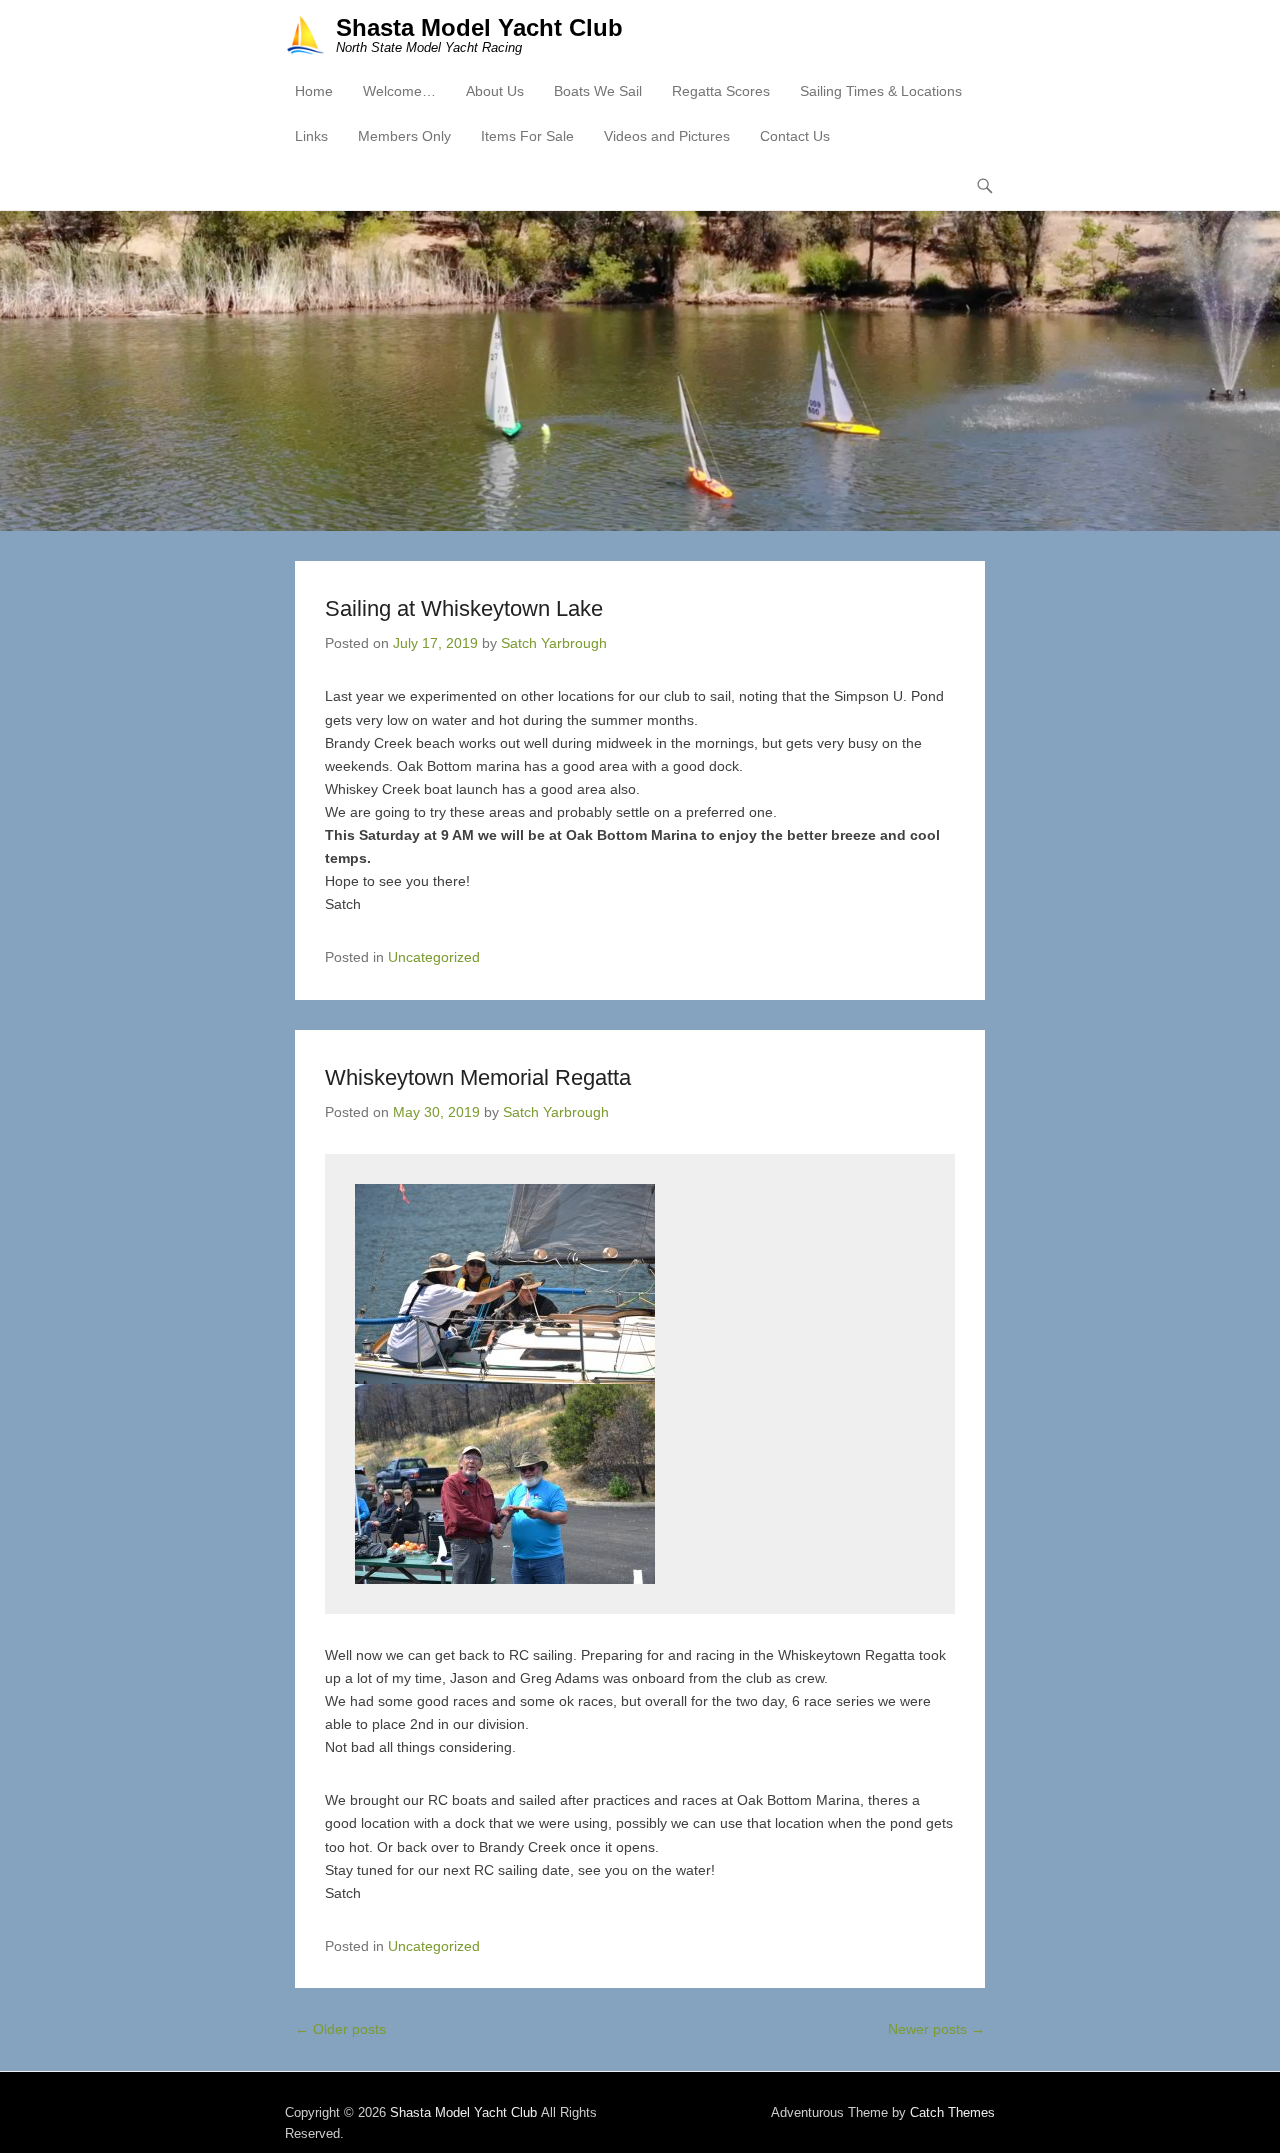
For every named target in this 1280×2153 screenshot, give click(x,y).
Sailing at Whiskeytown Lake (464, 608)
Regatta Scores (721, 91)
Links (311, 136)
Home (314, 91)
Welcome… (399, 91)
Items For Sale (527, 136)
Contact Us (795, 136)
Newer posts (936, 2029)
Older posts (340, 2029)
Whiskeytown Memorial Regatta (478, 1077)
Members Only (404, 136)
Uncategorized (434, 957)
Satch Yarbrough (554, 643)
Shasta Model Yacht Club (479, 27)
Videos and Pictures (667, 136)
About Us (495, 91)
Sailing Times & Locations (881, 91)
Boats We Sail (598, 91)
